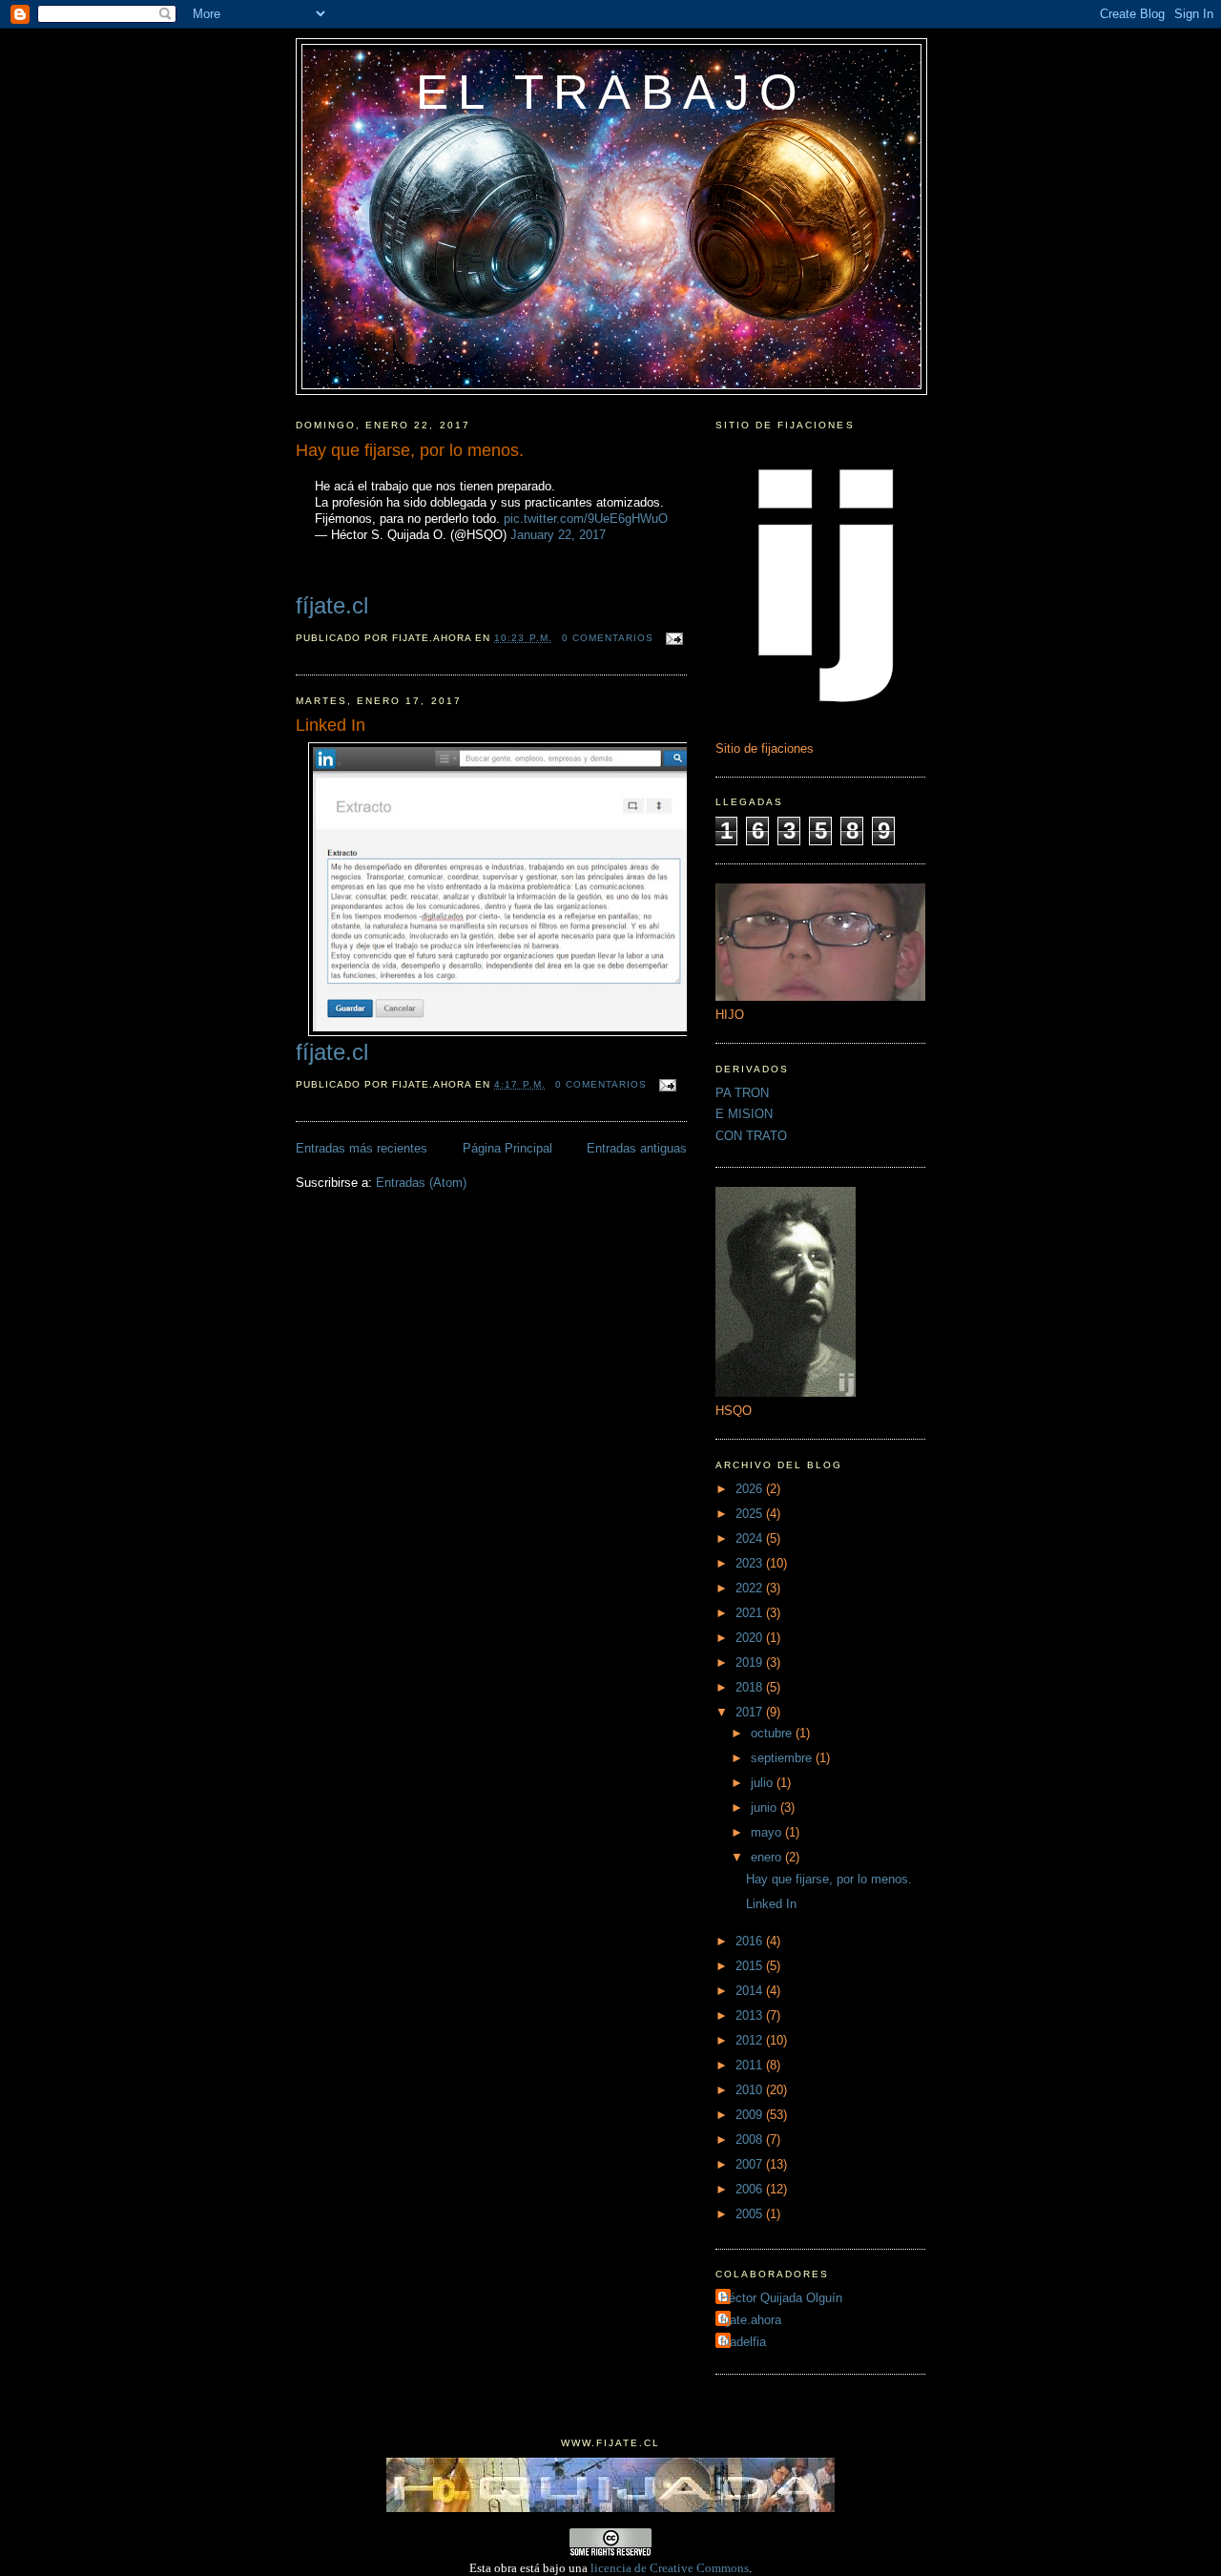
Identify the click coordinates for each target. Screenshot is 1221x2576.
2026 (751, 1489)
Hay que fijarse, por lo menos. (410, 450)
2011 (751, 2065)
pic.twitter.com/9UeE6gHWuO (586, 519)
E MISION (744, 1114)
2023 (751, 1563)
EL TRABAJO (611, 92)
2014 (751, 1991)
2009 (751, 2115)
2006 (751, 2189)
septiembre (783, 1758)
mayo (768, 1832)
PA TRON (742, 1093)
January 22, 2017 (558, 535)
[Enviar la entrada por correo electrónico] (672, 638)
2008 (751, 2140)
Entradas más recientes (362, 1148)
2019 (751, 1662)
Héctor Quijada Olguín (781, 2298)
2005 (751, 2214)
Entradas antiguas (637, 1148)
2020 (751, 1638)
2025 (751, 1514)
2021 (751, 1613)
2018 (751, 1687)
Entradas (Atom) (421, 1183)
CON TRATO (751, 1136)
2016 (751, 1941)
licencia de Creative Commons (670, 2568)
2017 (751, 1712)
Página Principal (507, 1148)
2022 (751, 1588)
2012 (751, 2040)
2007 (751, 2164)
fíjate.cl (332, 605)
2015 (751, 1966)
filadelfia (743, 2342)
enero (768, 1857)
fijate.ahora (751, 2320)
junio (766, 1807)
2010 (751, 2090)
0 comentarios (608, 638)
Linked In (331, 725)
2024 (751, 1538)
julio (764, 1783)
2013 (751, 2015)
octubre (773, 1733)
